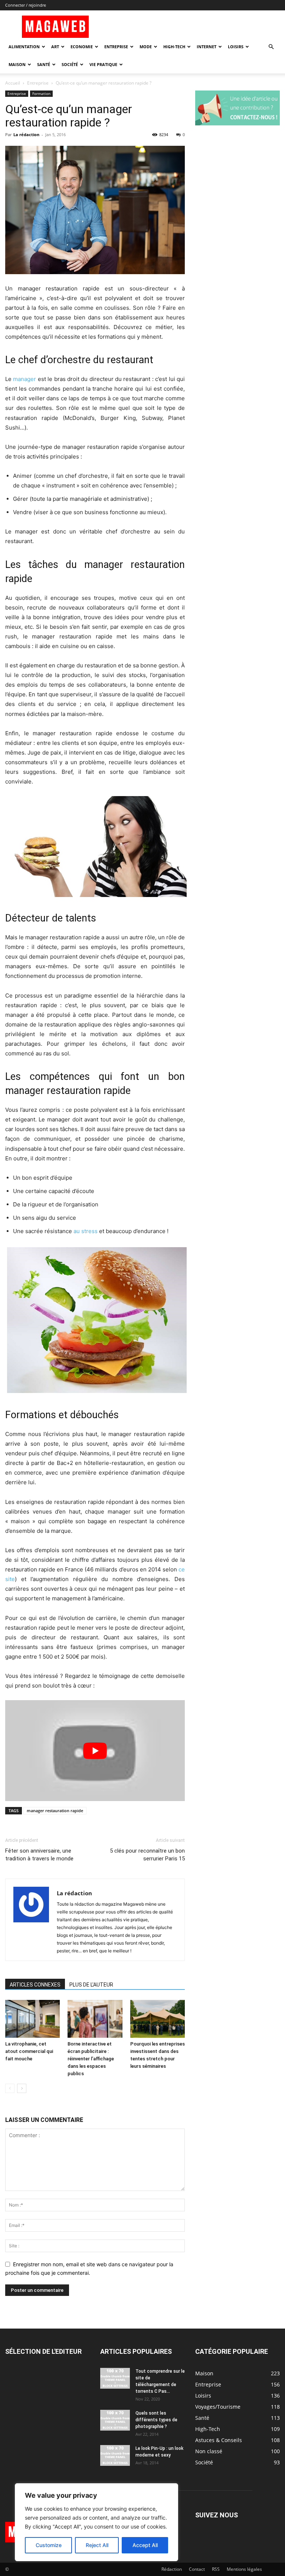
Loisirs (236, 47)
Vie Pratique (103, 64)
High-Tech (174, 47)
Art (55, 47)
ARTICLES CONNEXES (35, 1985)
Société (70, 64)
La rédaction (26, 134)
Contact (197, 2569)
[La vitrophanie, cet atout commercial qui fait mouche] (32, 2019)
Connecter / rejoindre (26, 5)
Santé (44, 64)
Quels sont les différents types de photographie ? (156, 2420)
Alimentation (24, 47)
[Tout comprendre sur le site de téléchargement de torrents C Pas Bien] (115, 2378)
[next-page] (22, 2088)
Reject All (97, 2545)
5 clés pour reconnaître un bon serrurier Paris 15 (147, 1855)
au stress (86, 1231)
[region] (96, 2522)
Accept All (145, 2545)
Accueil (13, 83)
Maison (17, 64)
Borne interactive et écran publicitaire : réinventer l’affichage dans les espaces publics (91, 2059)
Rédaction (172, 2569)
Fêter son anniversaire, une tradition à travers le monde (39, 1855)
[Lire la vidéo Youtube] (95, 1751)
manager (24, 379)
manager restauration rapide (55, 1811)
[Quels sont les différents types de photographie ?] (115, 2420)
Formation (41, 93)
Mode (146, 47)
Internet (207, 47)
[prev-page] (10, 2088)
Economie (82, 47)
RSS (216, 2569)
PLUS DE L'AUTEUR (91, 1985)
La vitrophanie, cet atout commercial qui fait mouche (29, 2051)
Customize (49, 2545)
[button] (271, 47)
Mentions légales (244, 2569)
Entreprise (116, 47)
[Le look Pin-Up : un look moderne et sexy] (115, 2455)
